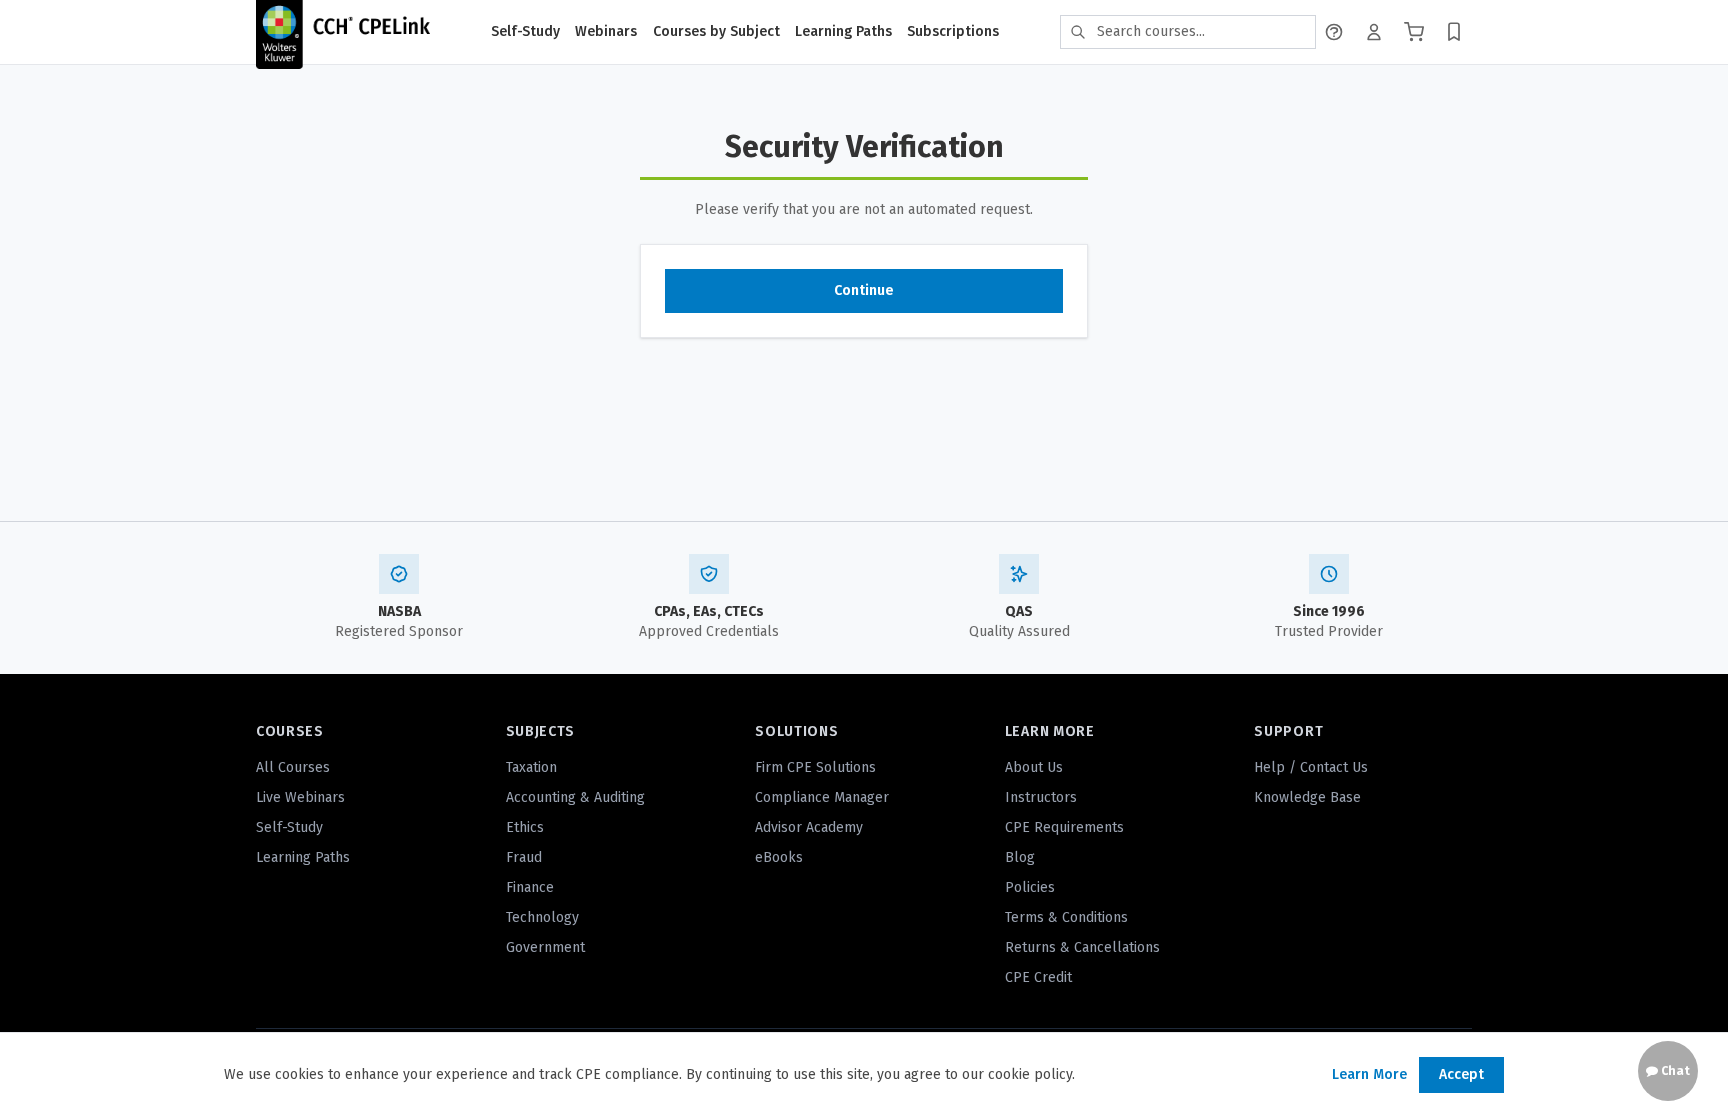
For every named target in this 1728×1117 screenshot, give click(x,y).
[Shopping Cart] (1414, 32)
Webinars (606, 31)
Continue (864, 290)
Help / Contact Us (1311, 767)
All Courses (293, 767)
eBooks (779, 857)
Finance (530, 887)
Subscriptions (953, 31)
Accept (1461, 1074)
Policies (1030, 887)
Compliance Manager (822, 797)
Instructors (1041, 797)
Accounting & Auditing (575, 797)
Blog (1020, 857)
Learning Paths (843, 31)
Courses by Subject (716, 31)
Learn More (1369, 1074)
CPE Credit (1038, 977)
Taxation (531, 767)
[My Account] (1374, 32)
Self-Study (525, 31)
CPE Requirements (1064, 827)
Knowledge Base (1307, 797)
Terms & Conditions (1066, 917)
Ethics (525, 827)
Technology (542, 917)
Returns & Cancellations (1082, 947)
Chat (1674, 1071)
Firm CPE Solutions (815, 767)
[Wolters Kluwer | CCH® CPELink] (343, 32)
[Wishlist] (1454, 32)
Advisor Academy (809, 827)
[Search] (1078, 32)
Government (545, 947)
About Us (1034, 767)
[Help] (1334, 32)
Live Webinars (300, 797)
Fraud (524, 857)
